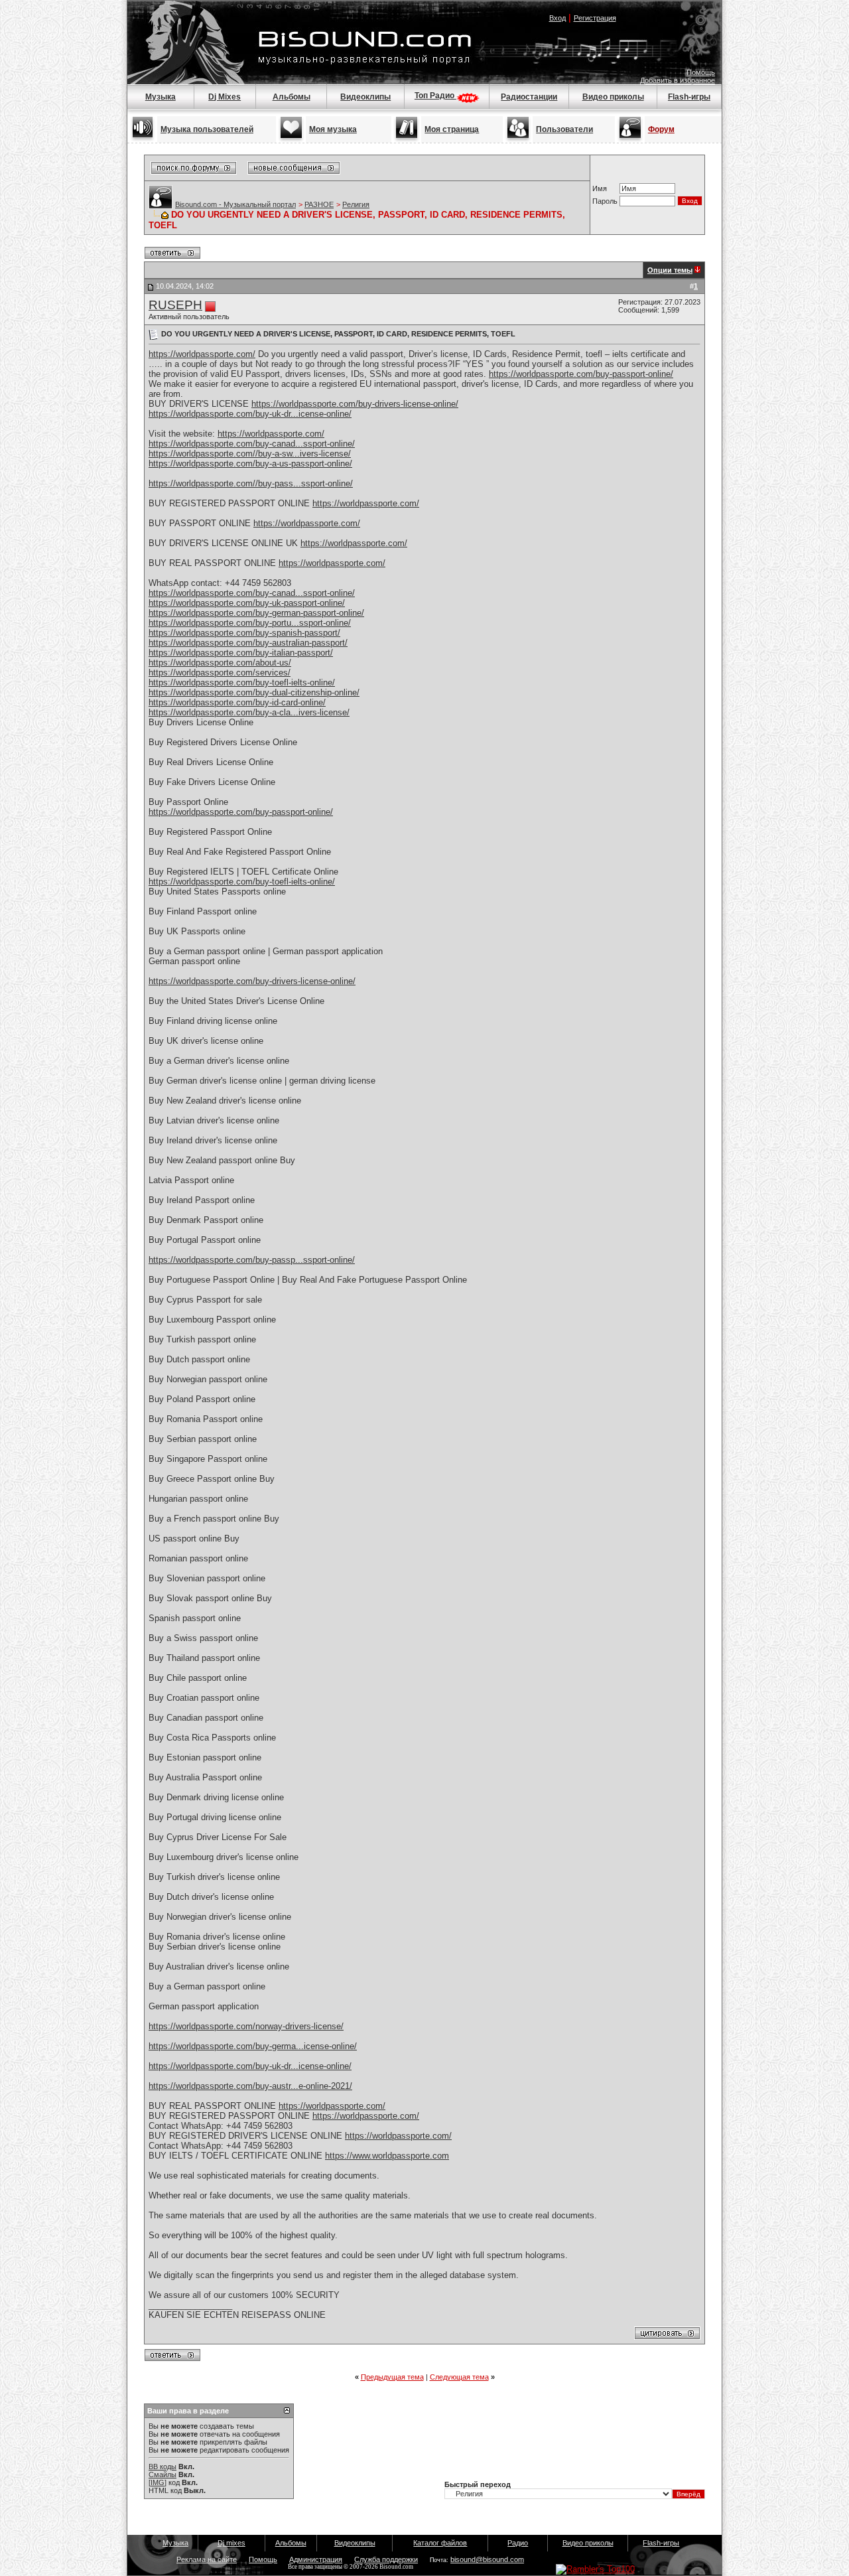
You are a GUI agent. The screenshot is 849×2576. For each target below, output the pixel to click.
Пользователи (564, 129)
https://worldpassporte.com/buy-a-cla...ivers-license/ (249, 712)
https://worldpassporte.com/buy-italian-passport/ (241, 653)
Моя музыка (333, 129)
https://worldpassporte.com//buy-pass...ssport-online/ (251, 483)
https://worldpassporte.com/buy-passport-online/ (581, 374)
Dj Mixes (225, 97)
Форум (661, 129)
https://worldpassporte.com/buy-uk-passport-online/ (247, 603)
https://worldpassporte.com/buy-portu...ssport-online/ (250, 623)
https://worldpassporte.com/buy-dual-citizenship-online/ (254, 692)
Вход (557, 18)
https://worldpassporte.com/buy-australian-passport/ (248, 643)
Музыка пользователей (207, 129)
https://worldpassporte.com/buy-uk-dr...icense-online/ (250, 414)
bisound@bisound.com (487, 2559)
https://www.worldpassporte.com (387, 2156)
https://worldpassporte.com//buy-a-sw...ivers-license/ (250, 454)
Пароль (605, 201)
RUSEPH (175, 305)
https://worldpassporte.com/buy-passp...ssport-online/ (252, 1260)
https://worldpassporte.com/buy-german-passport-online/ (256, 613)
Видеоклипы (365, 97)
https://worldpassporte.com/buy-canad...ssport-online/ (252, 444)
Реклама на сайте (207, 2559)
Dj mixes (231, 2543)
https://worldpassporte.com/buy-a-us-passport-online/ (250, 464)
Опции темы (670, 270)
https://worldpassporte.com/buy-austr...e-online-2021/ (250, 2086)
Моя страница (452, 129)
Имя (600, 188)
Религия (356, 204)
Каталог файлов (440, 2543)
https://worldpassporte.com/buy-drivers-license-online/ (355, 404)
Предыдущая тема (392, 2377)
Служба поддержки (386, 2559)
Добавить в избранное (678, 80)
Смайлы (163, 2474)
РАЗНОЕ (319, 204)
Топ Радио (435, 96)
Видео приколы (613, 97)
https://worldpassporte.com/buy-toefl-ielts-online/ (242, 682)
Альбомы (292, 97)
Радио (518, 2543)
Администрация (316, 2559)
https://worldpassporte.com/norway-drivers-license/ (246, 2026)
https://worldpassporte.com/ (202, 354)
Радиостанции (529, 97)
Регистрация (595, 18)
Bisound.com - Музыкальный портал (235, 204)
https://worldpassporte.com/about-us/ (220, 663)
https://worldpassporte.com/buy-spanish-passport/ (244, 633)
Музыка (161, 97)
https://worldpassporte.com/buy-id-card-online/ (237, 702)
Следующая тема (459, 2377)
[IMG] (158, 2482)
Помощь (701, 72)
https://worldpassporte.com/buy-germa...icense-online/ (253, 2046)
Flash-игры (689, 97)
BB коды (163, 2467)
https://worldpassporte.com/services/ (220, 673)
